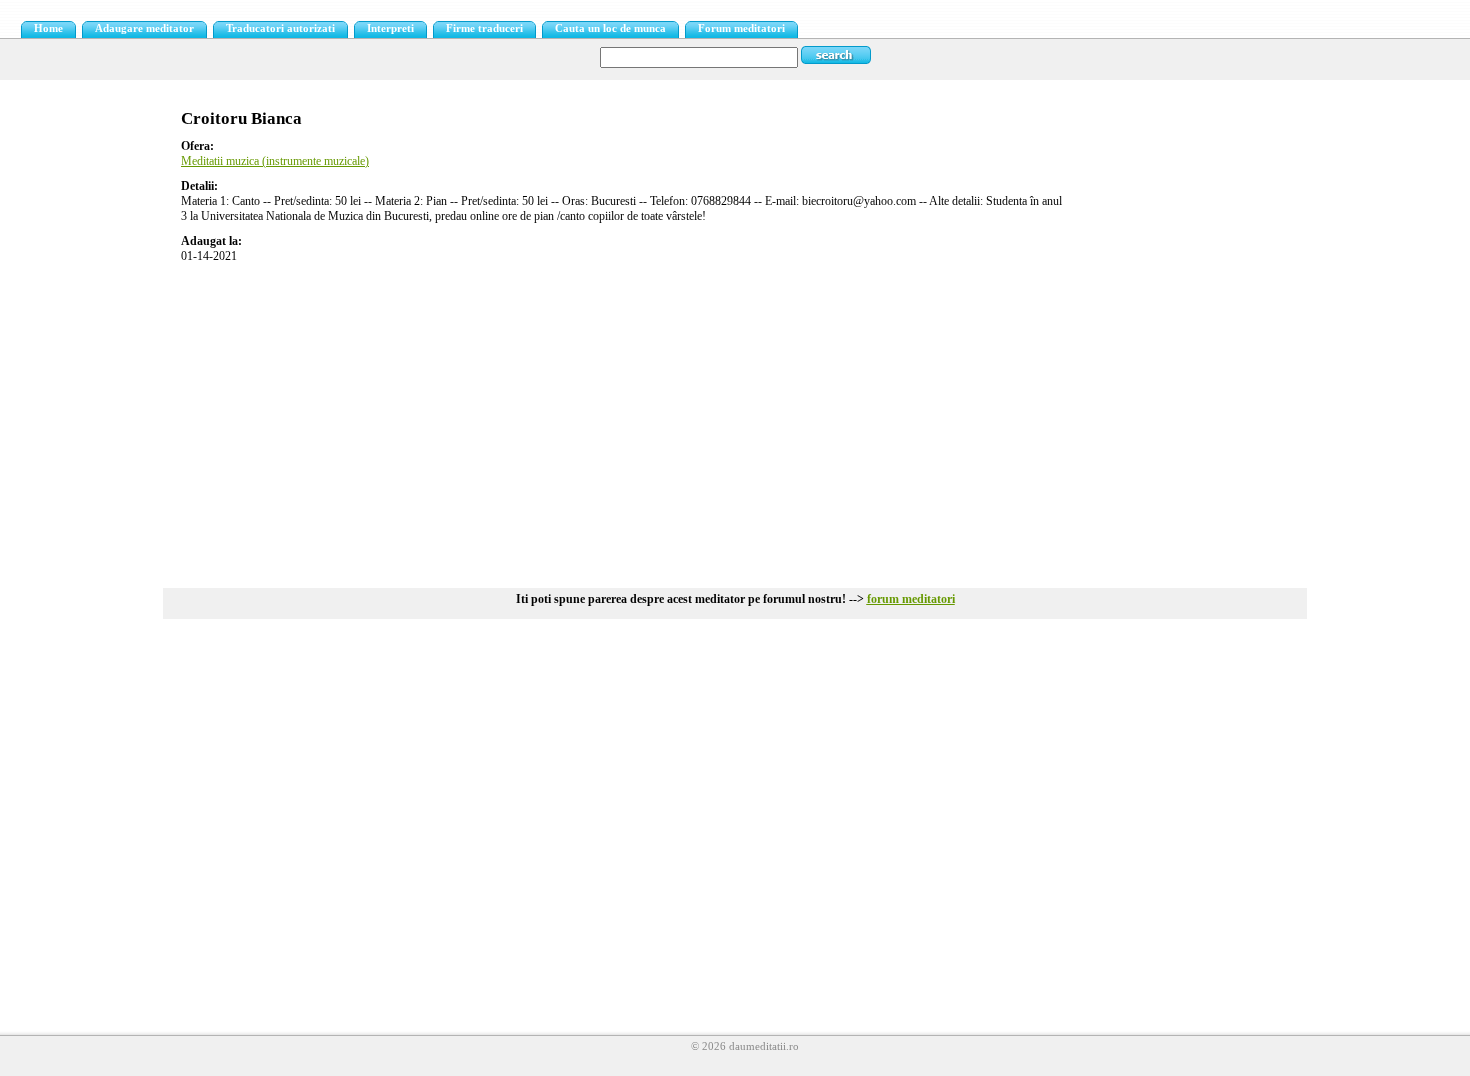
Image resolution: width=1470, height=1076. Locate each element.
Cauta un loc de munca (610, 28)
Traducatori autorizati (280, 28)
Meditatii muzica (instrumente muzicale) (275, 161)
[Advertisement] (735, 418)
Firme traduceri (484, 28)
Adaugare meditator (144, 28)
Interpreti (390, 28)
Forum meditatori (741, 28)
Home (48, 28)
